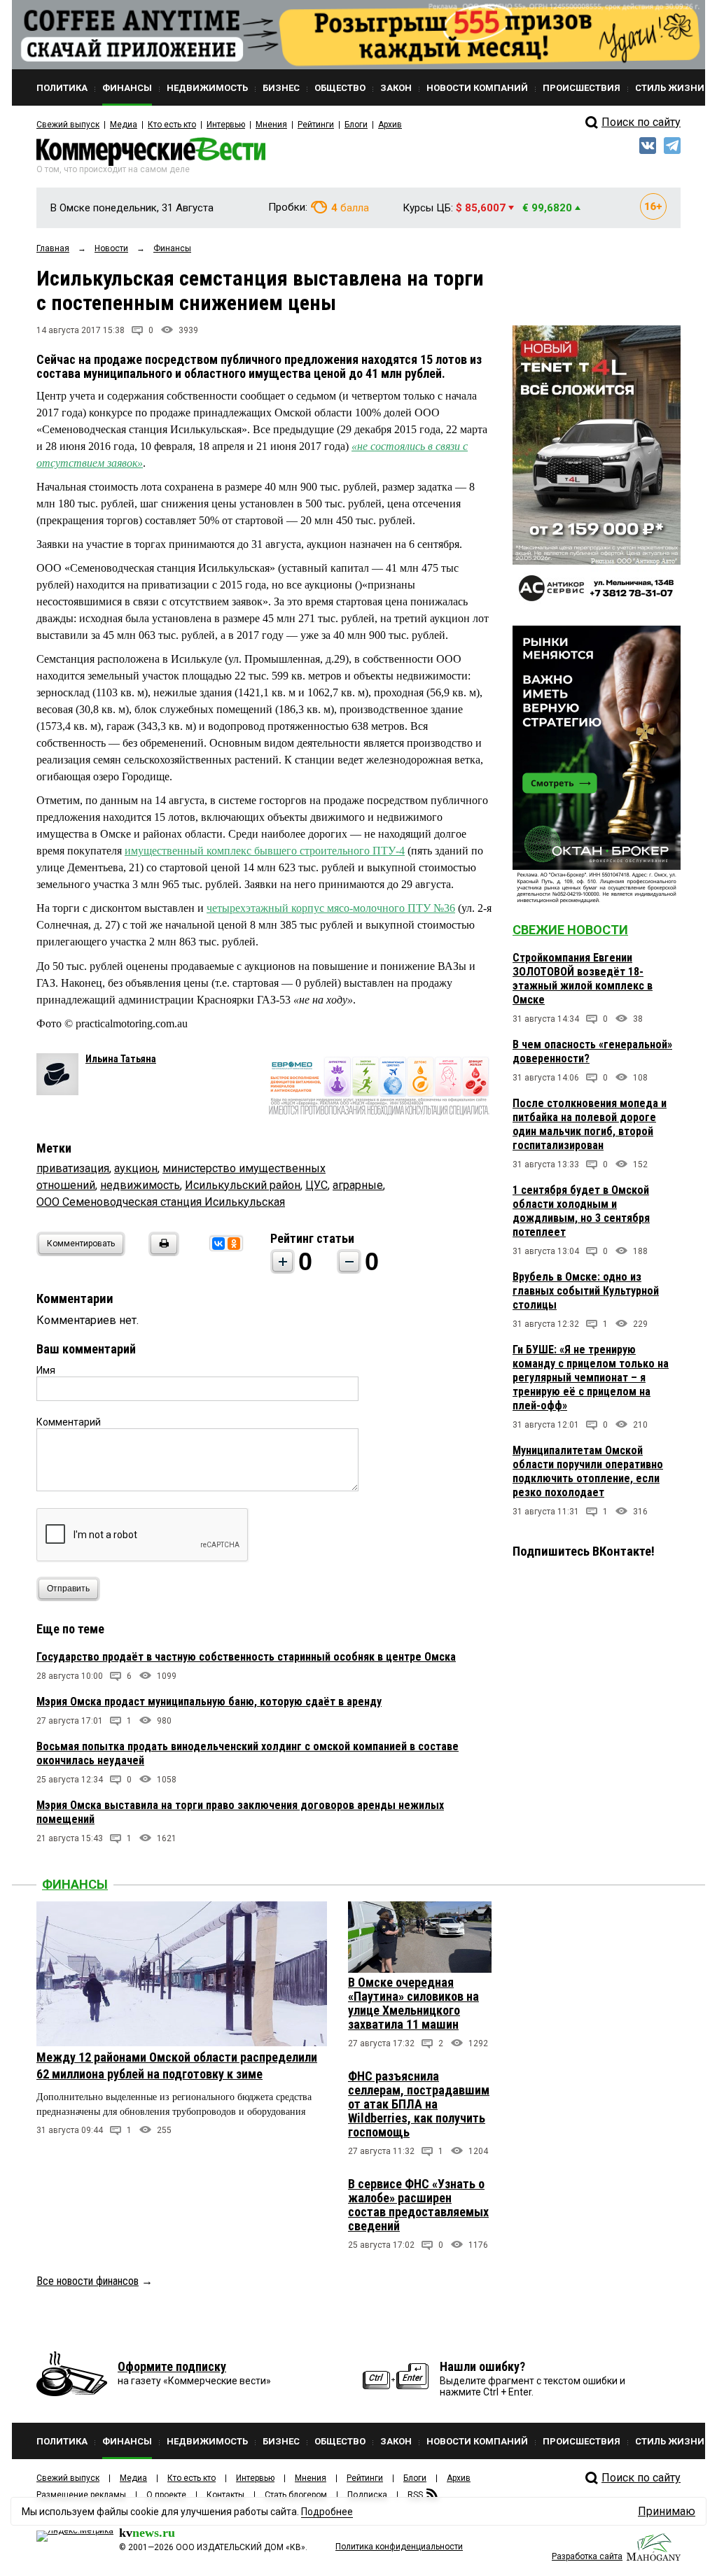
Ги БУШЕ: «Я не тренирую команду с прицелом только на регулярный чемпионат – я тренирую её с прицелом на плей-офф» (591, 1378)
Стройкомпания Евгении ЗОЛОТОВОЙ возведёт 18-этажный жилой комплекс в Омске (583, 979)
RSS (415, 2495)
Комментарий (69, 1422)
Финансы (75, 1884)
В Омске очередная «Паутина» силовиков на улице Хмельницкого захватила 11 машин (413, 2003)
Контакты (225, 2495)
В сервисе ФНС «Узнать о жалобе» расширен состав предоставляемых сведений (418, 2205)
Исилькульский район (243, 1185)
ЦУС (316, 1185)
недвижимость (140, 1185)
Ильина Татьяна (121, 1059)
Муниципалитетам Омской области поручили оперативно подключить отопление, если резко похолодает (588, 1471)
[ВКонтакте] (218, 1244)
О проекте (166, 2495)
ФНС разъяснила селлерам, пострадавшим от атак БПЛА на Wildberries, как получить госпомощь (419, 2104)
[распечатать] (162, 1252)
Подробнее (327, 2512)
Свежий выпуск (68, 125)
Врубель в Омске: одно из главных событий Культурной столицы (586, 1291)
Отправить (68, 1589)
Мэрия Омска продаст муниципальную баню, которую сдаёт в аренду (209, 1702)
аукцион (136, 1168)
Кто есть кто (172, 125)
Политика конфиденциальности (399, 2547)
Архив (390, 125)
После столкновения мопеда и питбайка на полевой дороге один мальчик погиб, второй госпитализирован (590, 1124)
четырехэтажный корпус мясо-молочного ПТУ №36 (331, 908)
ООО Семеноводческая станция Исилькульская (161, 1202)
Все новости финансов (88, 2281)
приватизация (73, 1168)
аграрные (358, 1185)
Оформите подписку (172, 2366)
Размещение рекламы (81, 2495)
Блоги (356, 125)
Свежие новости (570, 930)
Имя (46, 1370)
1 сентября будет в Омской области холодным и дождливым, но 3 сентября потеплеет (581, 1211)
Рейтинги (316, 125)
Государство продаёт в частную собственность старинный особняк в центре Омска (246, 1657)
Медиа (124, 125)
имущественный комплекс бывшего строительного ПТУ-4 (265, 851)
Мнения (271, 125)
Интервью (226, 125)
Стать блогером (296, 2495)
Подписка (367, 2495)
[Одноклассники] (234, 1244)
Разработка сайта (587, 2556)
